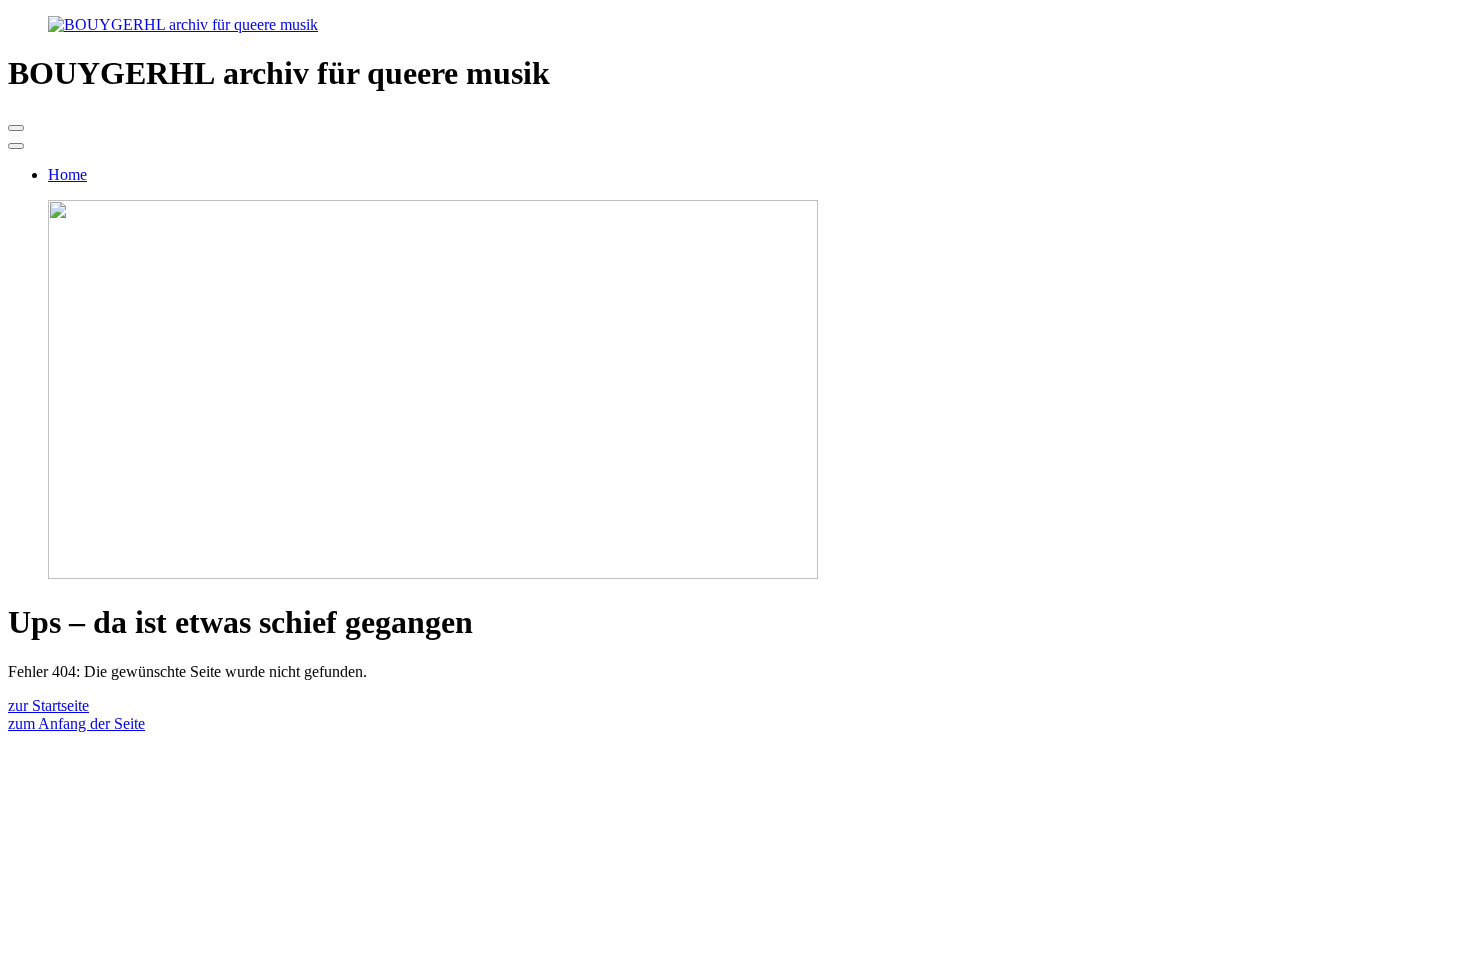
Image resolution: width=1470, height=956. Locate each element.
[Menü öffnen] (16, 128)
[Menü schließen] (16, 146)
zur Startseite (48, 705)
